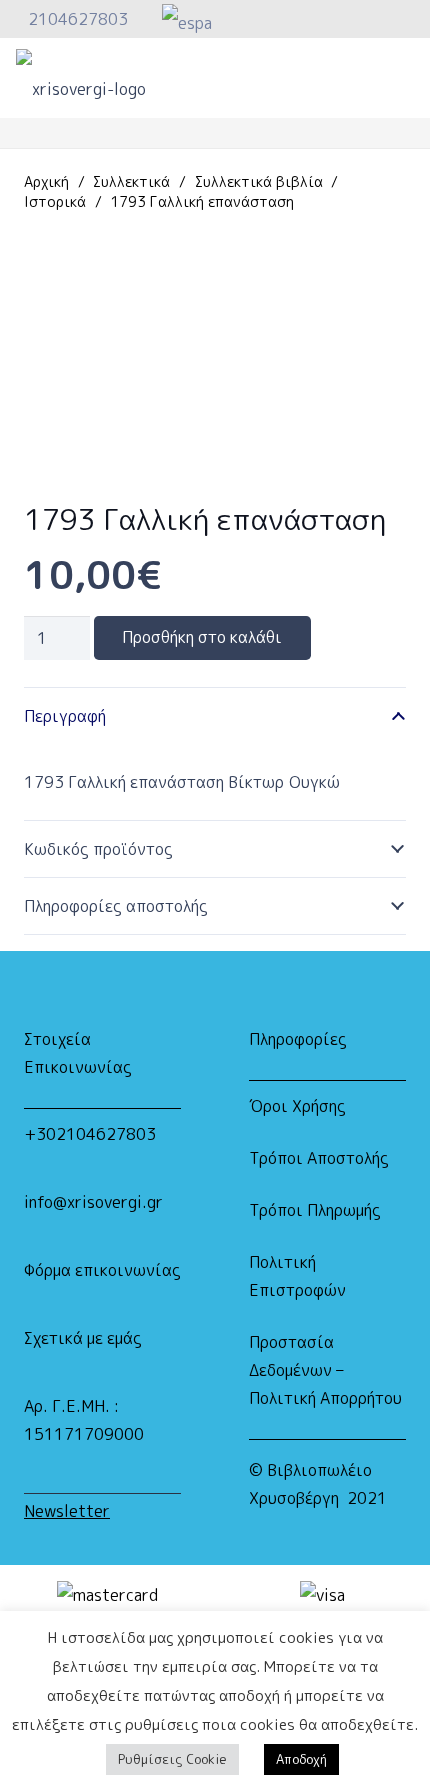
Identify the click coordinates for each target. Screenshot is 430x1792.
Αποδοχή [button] (301, 1759)
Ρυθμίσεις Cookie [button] (172, 1759)
